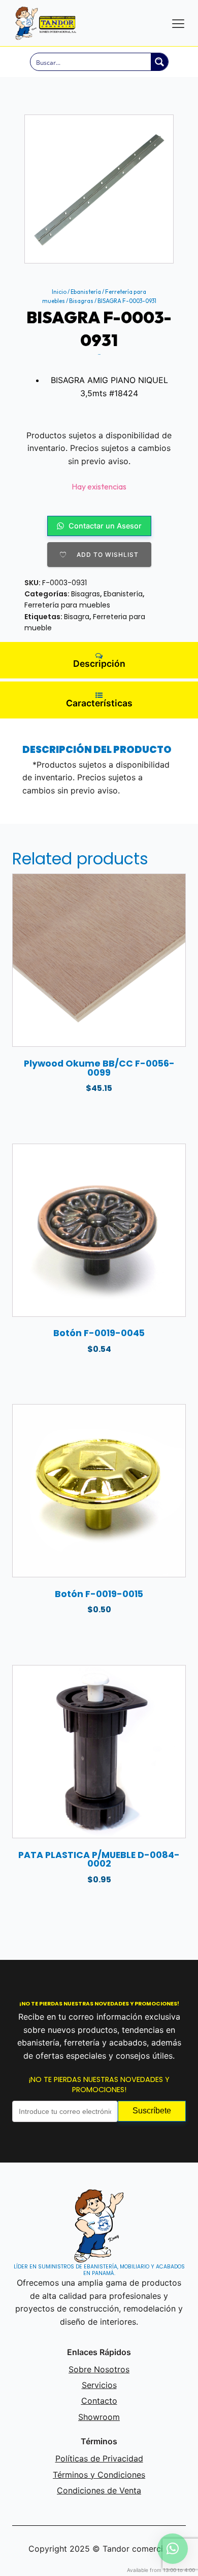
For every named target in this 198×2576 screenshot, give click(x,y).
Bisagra (77, 617)
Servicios (99, 2385)
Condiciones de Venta (99, 2490)
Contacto (99, 2401)
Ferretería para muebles (67, 605)
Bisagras (81, 301)
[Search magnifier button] (159, 62)
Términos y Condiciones (99, 2475)
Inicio (59, 292)
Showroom (99, 2417)
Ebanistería (86, 292)
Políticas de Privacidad (99, 2458)
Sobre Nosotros (99, 2369)
